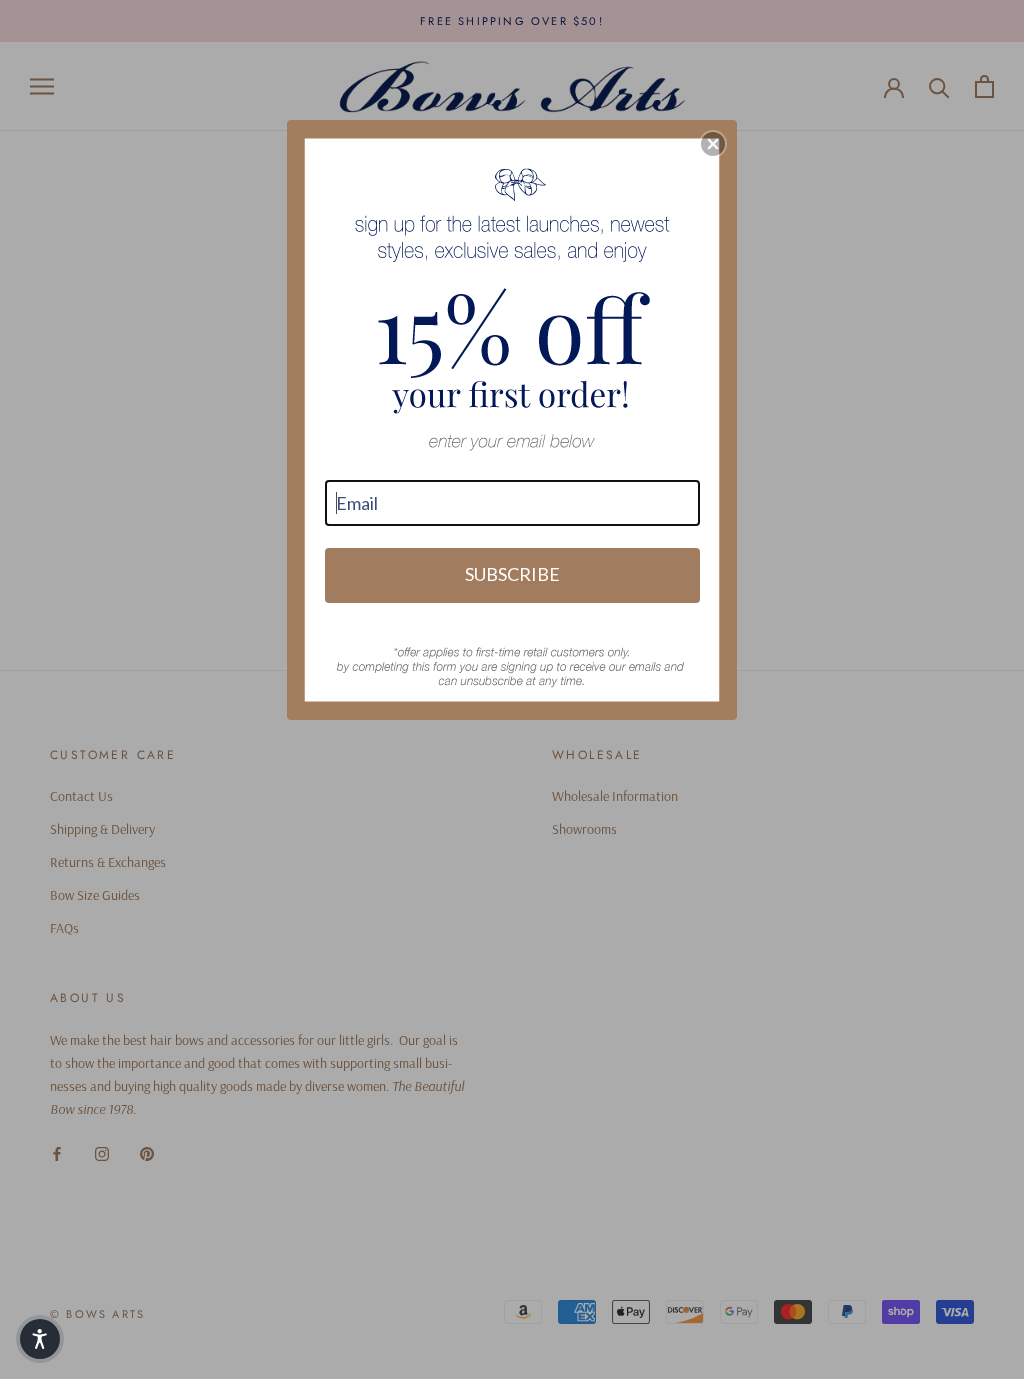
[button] (713, 144)
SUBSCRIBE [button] (512, 574)
